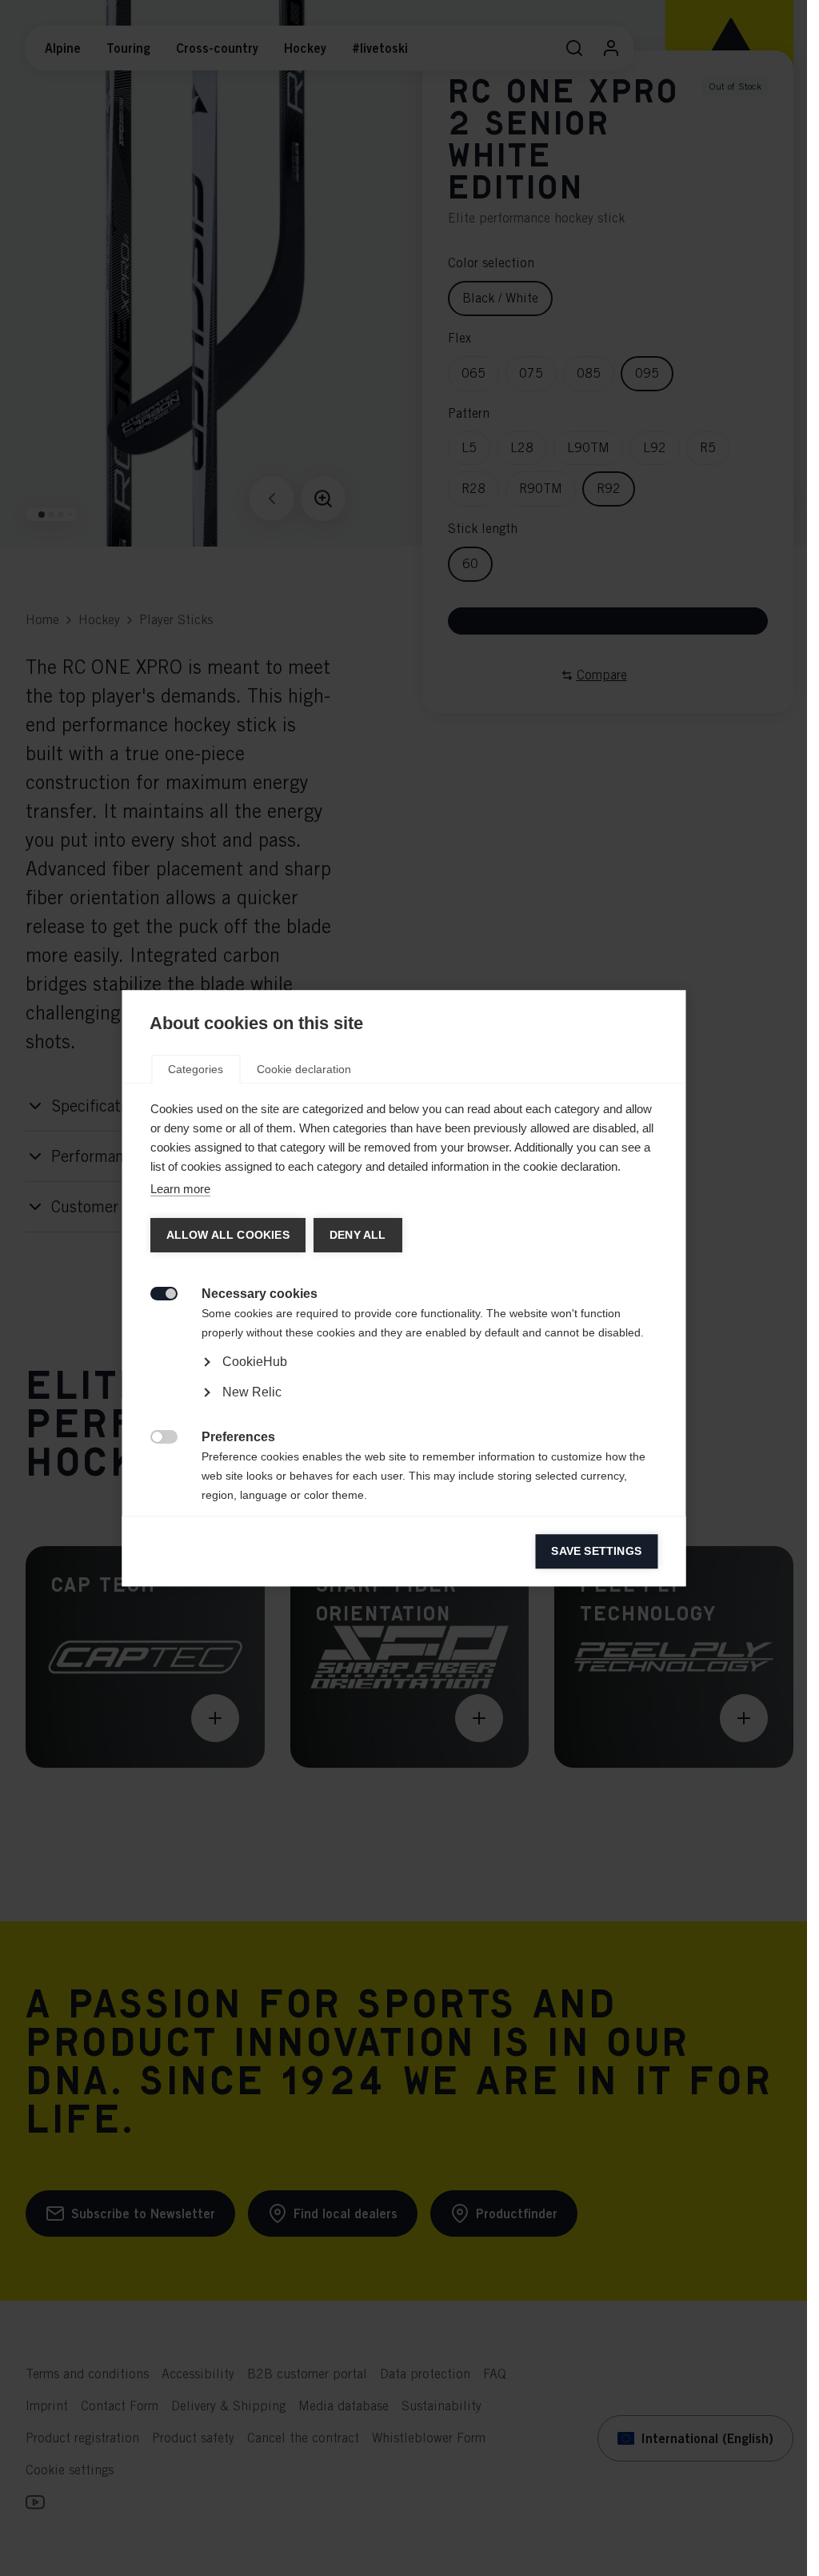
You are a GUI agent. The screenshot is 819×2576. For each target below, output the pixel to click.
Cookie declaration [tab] (304, 1069)
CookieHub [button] (254, 1362)
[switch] (155, 1292)
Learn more (180, 1189)
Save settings (596, 1551)
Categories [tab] (196, 1069)
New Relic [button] (251, 1392)
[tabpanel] (404, 1407)
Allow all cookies (227, 1235)
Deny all (357, 1235)
